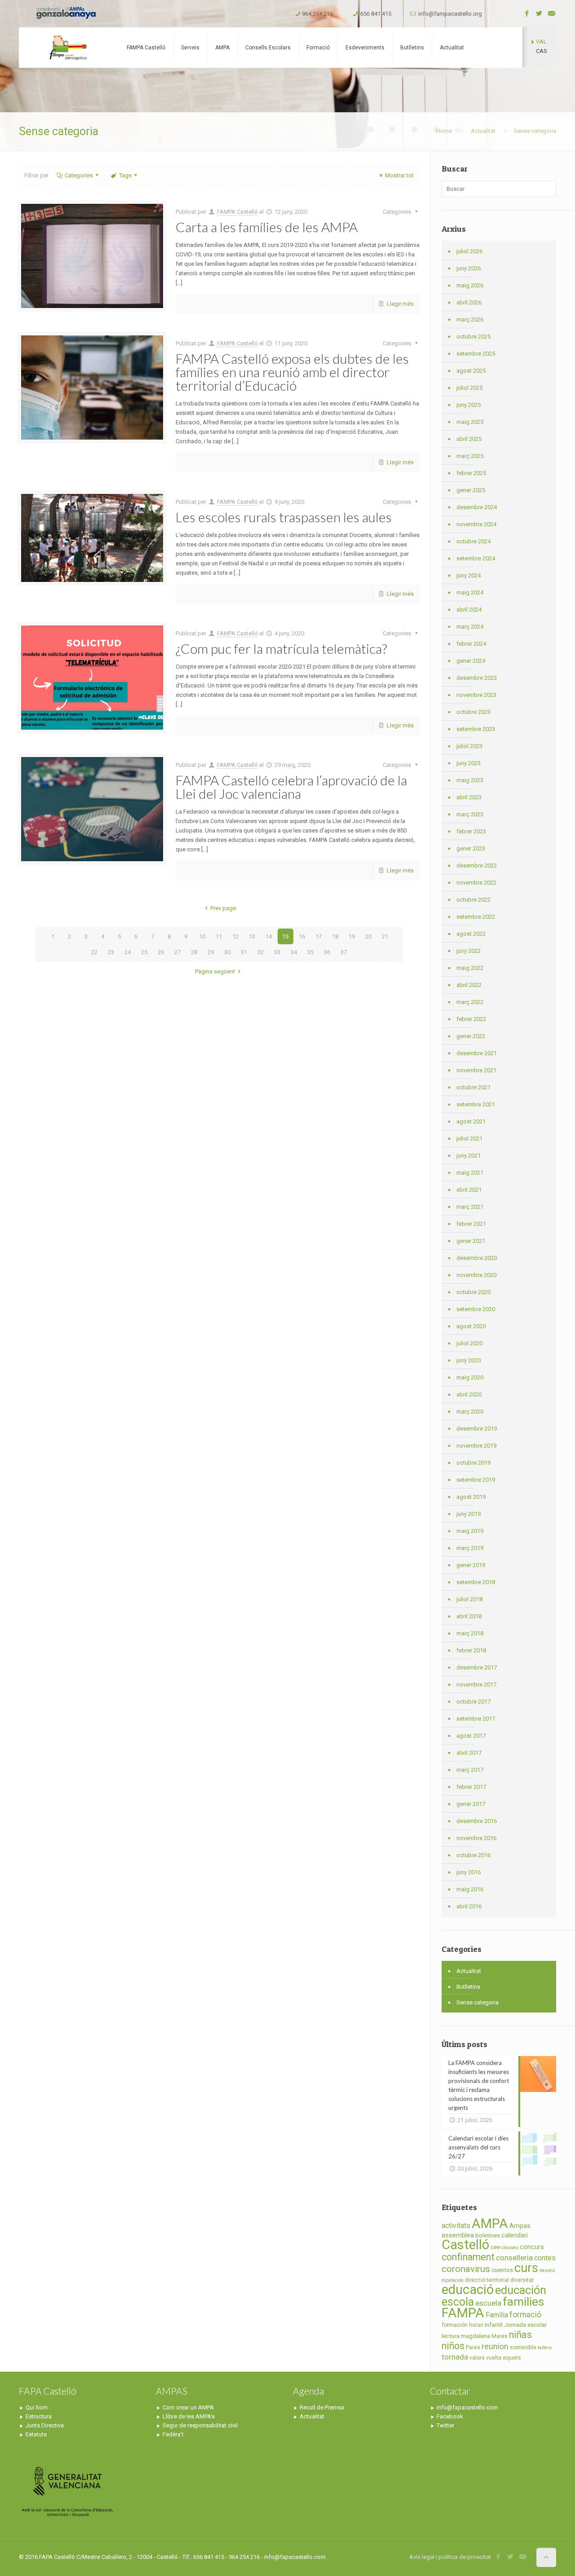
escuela (488, 2303)
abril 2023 (469, 797)
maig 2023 (470, 780)
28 (194, 952)
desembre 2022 (477, 865)
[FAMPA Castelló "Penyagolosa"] (67, 48)
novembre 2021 (476, 1070)
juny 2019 (469, 1514)
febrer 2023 (471, 831)
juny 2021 (469, 1156)
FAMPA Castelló (237, 212)
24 (128, 952)
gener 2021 (471, 1241)
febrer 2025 (471, 473)
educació (468, 2290)
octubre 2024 (473, 541)
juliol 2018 (469, 1599)
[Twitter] (539, 13)
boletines (488, 2235)
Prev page (223, 908)
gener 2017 (471, 1804)
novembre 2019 (476, 1446)
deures (547, 2270)
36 (327, 952)
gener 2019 (471, 1565)
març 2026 (470, 319)
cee (495, 2247)
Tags (125, 175)
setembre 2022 (476, 917)
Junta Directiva (45, 2425)
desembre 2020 (477, 1258)
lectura (451, 2336)
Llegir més (400, 304)
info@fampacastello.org (450, 14)
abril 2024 (469, 610)
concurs (532, 2247)
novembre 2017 (476, 1684)
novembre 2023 (476, 695)
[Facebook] (527, 13)
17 (318, 936)
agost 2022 (471, 934)
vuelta (494, 2358)
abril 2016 (469, 1906)
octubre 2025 (473, 337)
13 (252, 936)
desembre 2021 (477, 1053)
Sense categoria (478, 2002)
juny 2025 (469, 405)
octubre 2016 (473, 1855)
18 (335, 936)
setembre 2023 (476, 729)
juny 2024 (469, 575)
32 (261, 952)
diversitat (522, 2280)
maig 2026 (470, 285)
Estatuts (36, 2434)
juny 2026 (469, 268)
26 (161, 952)
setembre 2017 (476, 1719)
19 (352, 936)
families (523, 2301)
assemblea (458, 2235)
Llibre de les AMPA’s (189, 2416)
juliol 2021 (469, 1138)
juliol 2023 (469, 746)
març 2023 (470, 814)
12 (235, 936)
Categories (79, 175)
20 (368, 936)
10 (202, 936)
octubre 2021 (473, 1087)
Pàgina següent (215, 971)
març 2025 (470, 456)
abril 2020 (469, 1394)
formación (455, 2325)
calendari (515, 2235)
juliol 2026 (469, 251)
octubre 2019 (473, 1463)
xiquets (512, 2358)
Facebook (450, 2416)
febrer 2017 (471, 1787)
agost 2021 (471, 1121)
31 (244, 952)
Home (444, 131)
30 (227, 952)
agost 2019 (471, 1497)
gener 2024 (471, 661)
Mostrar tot (399, 175)
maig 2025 (470, 422)
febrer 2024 (471, 644)
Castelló (465, 2245)
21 (385, 936)
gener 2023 (471, 848)
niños (453, 2346)
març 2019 (470, 1548)
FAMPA (463, 2313)
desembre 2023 (477, 678)
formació (525, 2315)
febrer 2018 (471, 1650)
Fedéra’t (173, 2434)
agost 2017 (471, 1736)
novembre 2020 (476, 1275)
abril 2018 (469, 1616)
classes (510, 2248)
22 (94, 952)
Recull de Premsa (322, 2407)
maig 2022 (470, 968)
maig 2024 (470, 592)
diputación (453, 2280)
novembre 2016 (476, 1838)
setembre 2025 (476, 354)
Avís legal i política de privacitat (450, 2557)
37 (344, 952)
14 (269, 936)
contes (545, 2258)
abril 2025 (469, 439)
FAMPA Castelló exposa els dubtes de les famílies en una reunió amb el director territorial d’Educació (292, 372)
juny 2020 (469, 1360)
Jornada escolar (525, 2325)
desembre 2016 (477, 1821)
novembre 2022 (476, 883)
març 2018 (470, 1633)
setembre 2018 (476, 1582)
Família (497, 2315)
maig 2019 (470, 1531)
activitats (456, 2226)
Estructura (39, 2416)
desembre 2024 (477, 507)
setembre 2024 (476, 558)
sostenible (523, 2347)
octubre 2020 (473, 1292)
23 (111, 952)
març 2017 (470, 1770)
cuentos (502, 2270)
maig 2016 (470, 1889)
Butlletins (468, 1987)
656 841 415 (376, 14)
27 (177, 952)
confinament (468, 2257)
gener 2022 (471, 1036)
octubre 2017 (473, 1702)
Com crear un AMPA (188, 2407)
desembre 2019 (477, 1429)
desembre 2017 (477, 1667)
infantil (494, 2325)
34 (294, 952)
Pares (473, 2347)
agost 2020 (471, 1326)
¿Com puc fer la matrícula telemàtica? (281, 648)
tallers (545, 2348)
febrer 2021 (471, 1224)
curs (526, 2268)
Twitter (445, 2425)
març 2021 (470, 1207)
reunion (495, 2347)
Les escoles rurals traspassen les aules (284, 517)
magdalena (475, 2336)
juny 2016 (469, 1872)
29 (211, 952)
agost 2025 (471, 371)
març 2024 (470, 627)
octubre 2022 (473, 900)
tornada (455, 2357)
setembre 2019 (476, 1480)
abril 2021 (469, 1190)
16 (302, 936)
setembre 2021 (476, 1104)
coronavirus (466, 2269)
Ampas (520, 2226)
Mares (500, 2336)
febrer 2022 (471, 1019)
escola (458, 2302)
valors (477, 2358)
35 (310, 952)
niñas (520, 2335)
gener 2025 (471, 490)
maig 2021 (470, 1173)
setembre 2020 (476, 1309)
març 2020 (470, 1411)
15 (285, 936)
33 (277, 952)
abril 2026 (469, 302)
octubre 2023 (473, 712)
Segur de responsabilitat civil (200, 2425)
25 (144, 952)
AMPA (490, 2224)
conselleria (514, 2258)
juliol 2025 (469, 388)
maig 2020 (470, 1377)
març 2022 (470, 1002)
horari (476, 2325)
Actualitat (483, 131)
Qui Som (37, 2407)
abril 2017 (469, 1753)
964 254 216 (317, 14)
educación (521, 2290)
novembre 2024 (476, 524)
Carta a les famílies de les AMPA (267, 227)
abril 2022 (469, 985)
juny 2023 (469, 763)
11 (219, 936)
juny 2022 (469, 951)
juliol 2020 (469, 1343)
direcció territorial (487, 2280)
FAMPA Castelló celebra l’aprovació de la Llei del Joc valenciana (291, 787)
